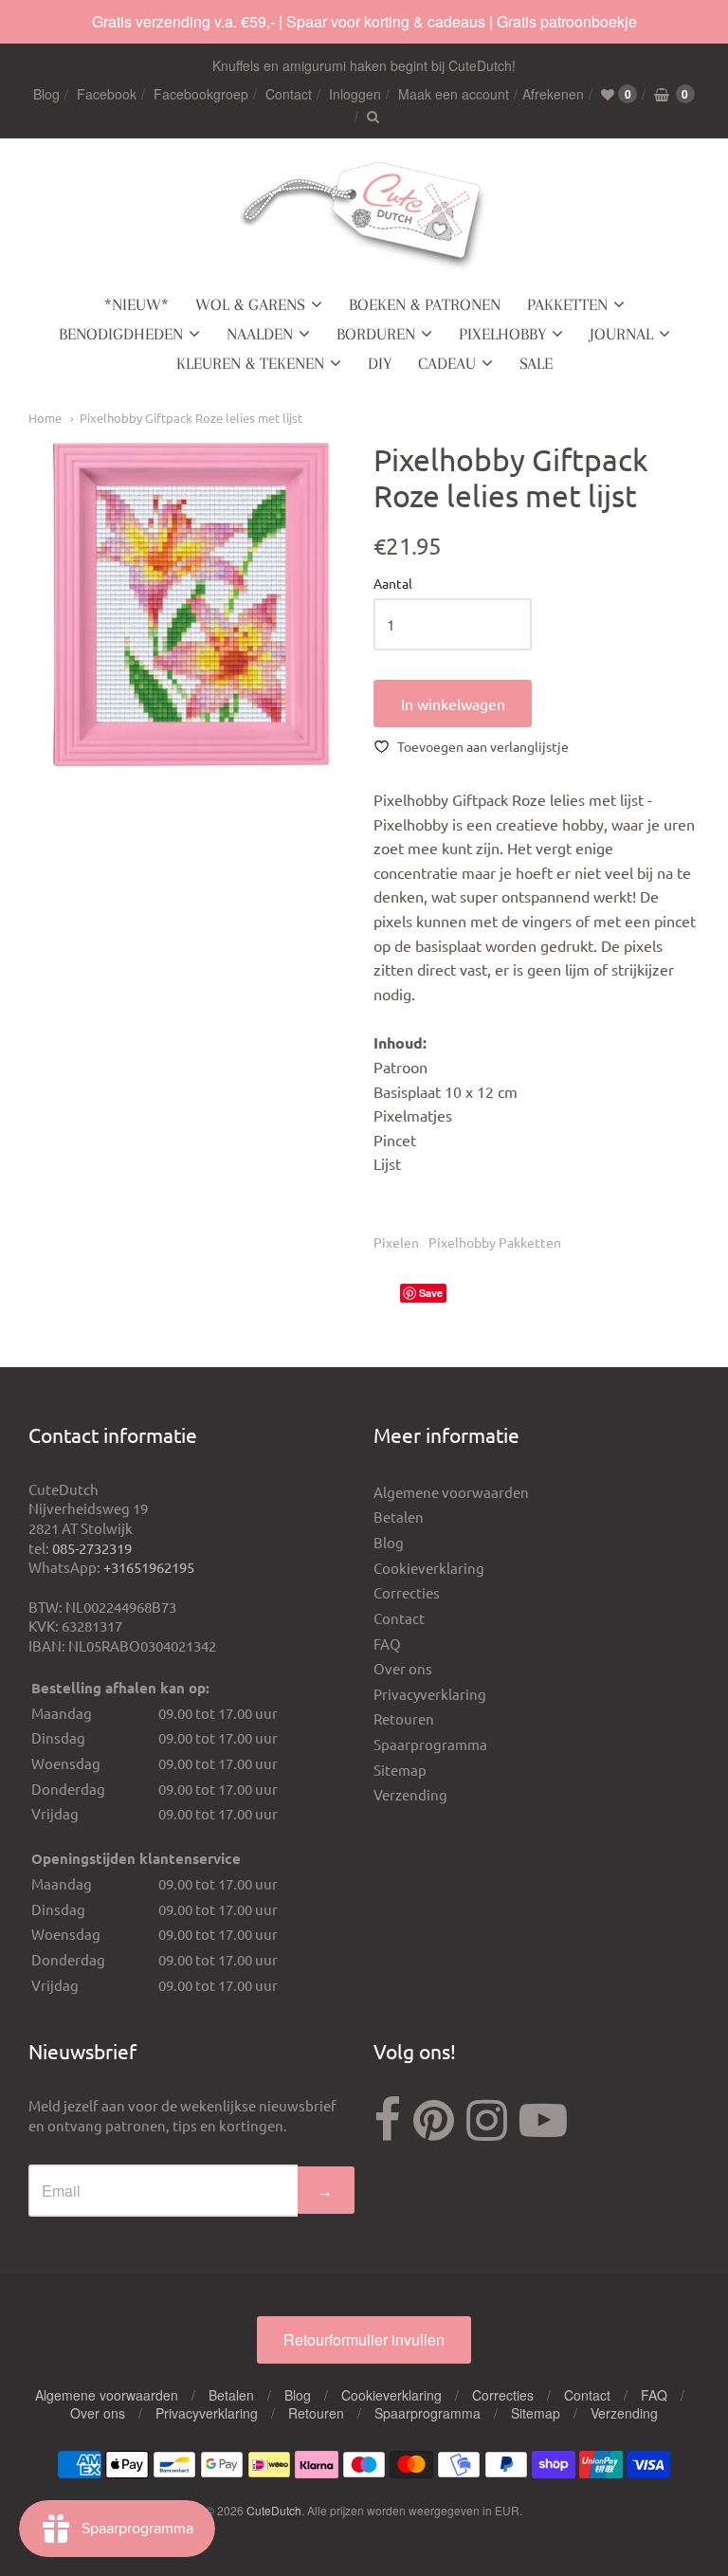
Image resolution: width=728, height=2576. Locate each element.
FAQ (387, 1644)
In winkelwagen (453, 703)
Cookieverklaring (429, 1568)
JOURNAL (621, 334)
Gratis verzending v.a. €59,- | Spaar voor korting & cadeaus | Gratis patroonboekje (364, 21)
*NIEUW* (136, 304)
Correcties (407, 1592)
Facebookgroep (201, 94)
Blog (46, 94)
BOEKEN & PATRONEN (425, 304)
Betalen (399, 1516)
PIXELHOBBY (502, 334)
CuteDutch (274, 2510)
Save (431, 1293)
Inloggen (355, 94)
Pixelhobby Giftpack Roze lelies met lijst (191, 418)
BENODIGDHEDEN (121, 334)
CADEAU (447, 363)
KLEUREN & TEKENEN (250, 363)
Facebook (107, 94)
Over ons (403, 1668)
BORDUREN (376, 334)
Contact (289, 94)
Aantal (393, 584)
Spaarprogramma (430, 1744)
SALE (536, 363)
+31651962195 (149, 1567)
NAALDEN (260, 334)
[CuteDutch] (364, 217)
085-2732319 (92, 1548)
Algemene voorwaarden (451, 1492)
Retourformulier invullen (364, 2339)
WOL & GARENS (250, 304)
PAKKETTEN (567, 304)
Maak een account (454, 94)
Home (45, 418)
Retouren (404, 1718)
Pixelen (396, 1242)
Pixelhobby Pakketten (495, 1242)
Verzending (410, 1794)
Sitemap (400, 1770)
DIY (380, 363)
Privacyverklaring (430, 1694)
